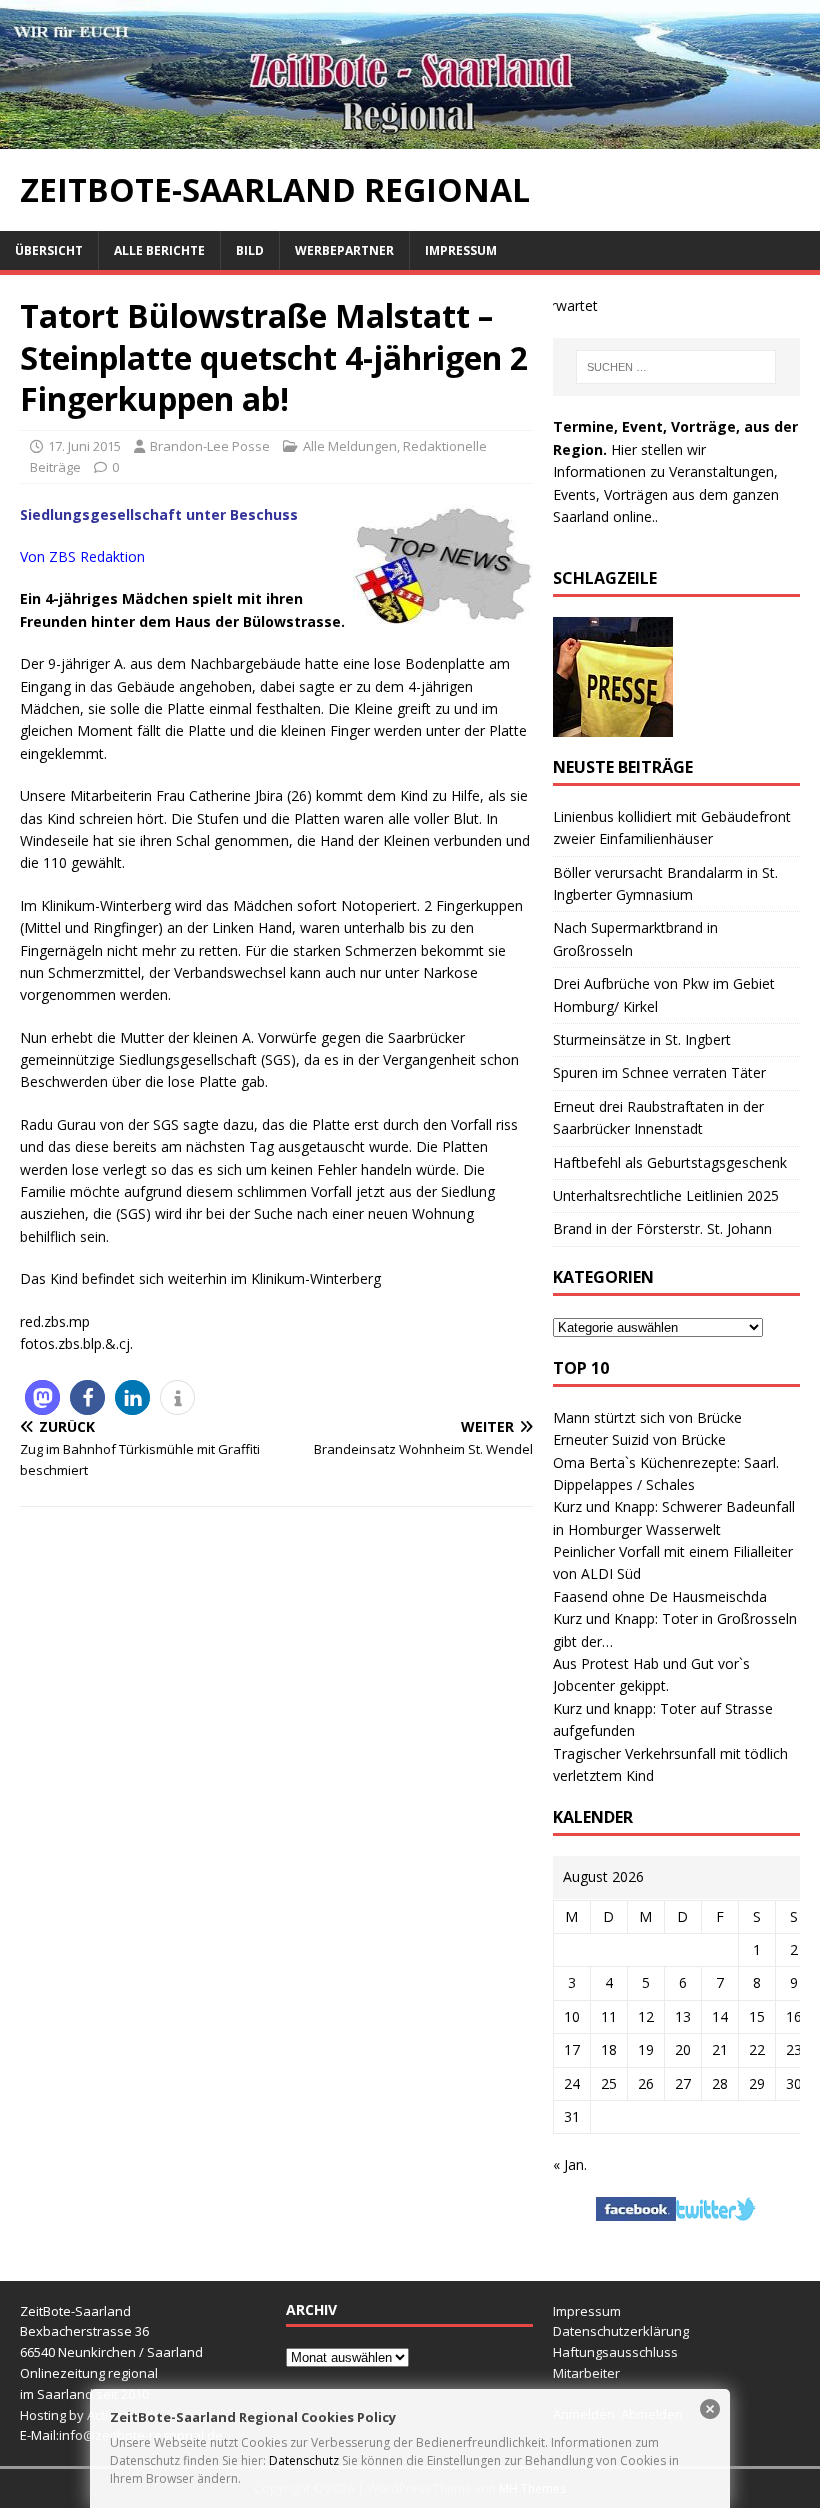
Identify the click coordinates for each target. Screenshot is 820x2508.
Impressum (461, 250)
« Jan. (570, 2164)
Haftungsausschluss (615, 2352)
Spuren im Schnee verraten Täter (659, 1072)
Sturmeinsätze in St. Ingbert (642, 1039)
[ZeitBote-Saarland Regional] (410, 137)
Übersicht (49, 250)
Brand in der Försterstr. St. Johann (662, 1228)
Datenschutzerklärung (621, 2331)
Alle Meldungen (350, 446)
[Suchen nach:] (676, 367)
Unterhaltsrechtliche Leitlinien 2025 (666, 1195)
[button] (42, 1397)
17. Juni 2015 (84, 446)
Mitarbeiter (586, 2373)
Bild (250, 250)
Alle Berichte (159, 250)
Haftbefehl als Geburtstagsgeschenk (670, 1162)
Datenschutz (304, 2460)
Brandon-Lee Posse (210, 446)
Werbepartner (344, 250)
